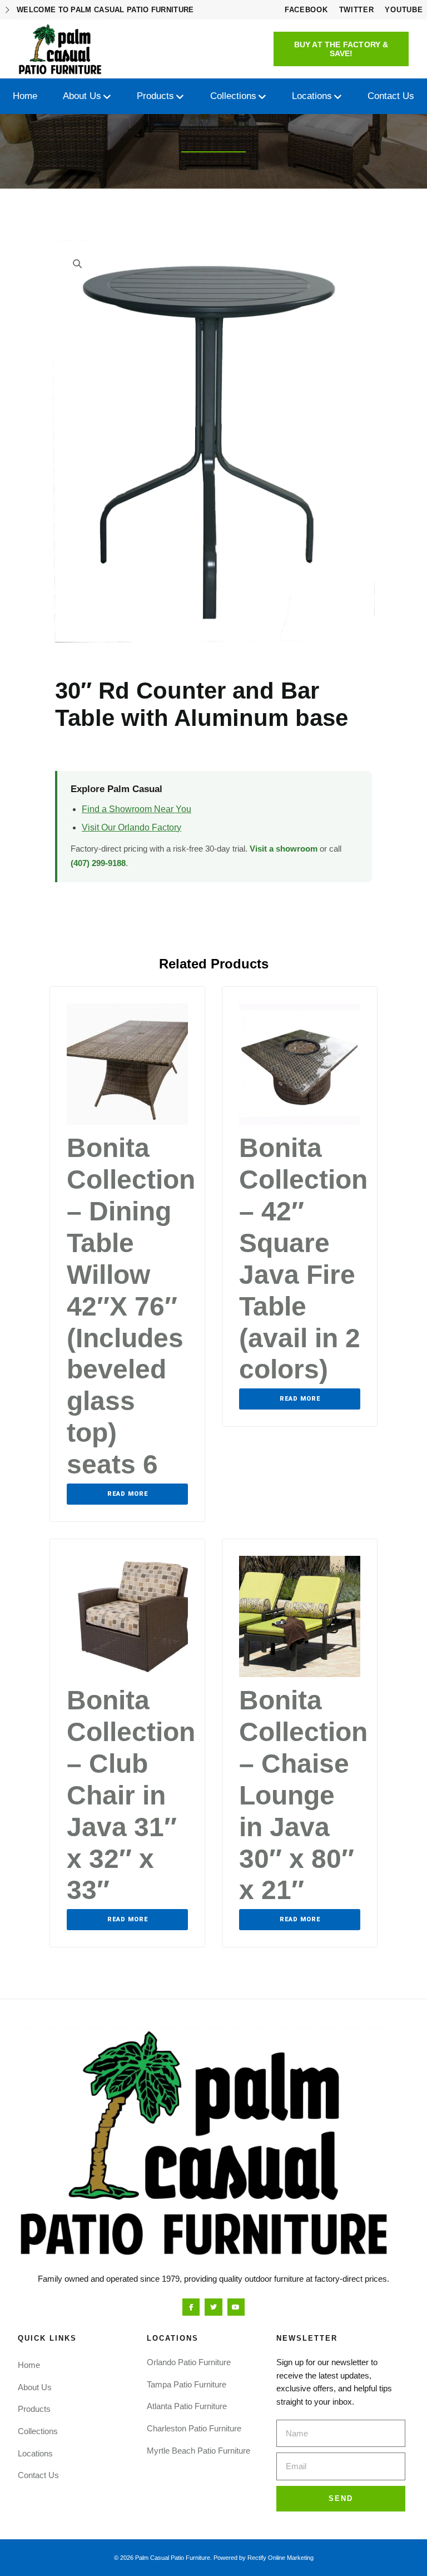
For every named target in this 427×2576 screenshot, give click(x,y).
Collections (38, 2431)
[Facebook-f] (191, 2307)
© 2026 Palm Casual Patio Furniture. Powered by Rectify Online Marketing (214, 2558)
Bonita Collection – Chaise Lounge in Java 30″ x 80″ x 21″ (303, 1795)
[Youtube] (236, 2307)
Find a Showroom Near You (136, 809)
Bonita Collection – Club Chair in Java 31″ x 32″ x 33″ (131, 1795)
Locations (35, 2453)
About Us (35, 2387)
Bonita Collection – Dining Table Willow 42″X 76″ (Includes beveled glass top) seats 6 (131, 1306)
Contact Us (38, 2475)
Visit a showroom (284, 849)
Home (29, 2365)
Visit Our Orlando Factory (131, 827)
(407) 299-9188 (98, 863)
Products (34, 2409)
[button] (341, 49)
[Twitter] (213, 2307)
